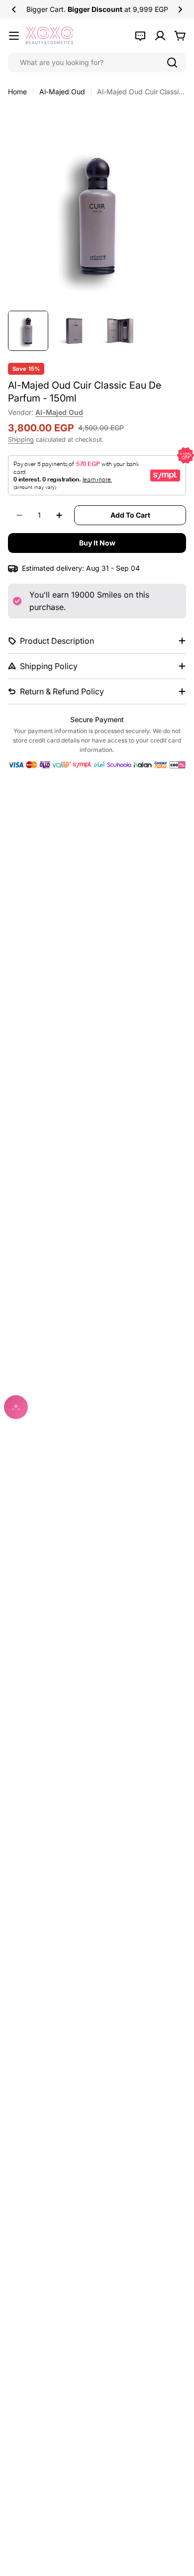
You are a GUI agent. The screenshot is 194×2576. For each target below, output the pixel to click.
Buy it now (97, 543)
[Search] (172, 63)
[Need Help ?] (140, 36)
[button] (14, 9)
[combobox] (97, 63)
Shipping (21, 440)
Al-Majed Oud (62, 92)
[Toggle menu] (14, 36)
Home (17, 92)
